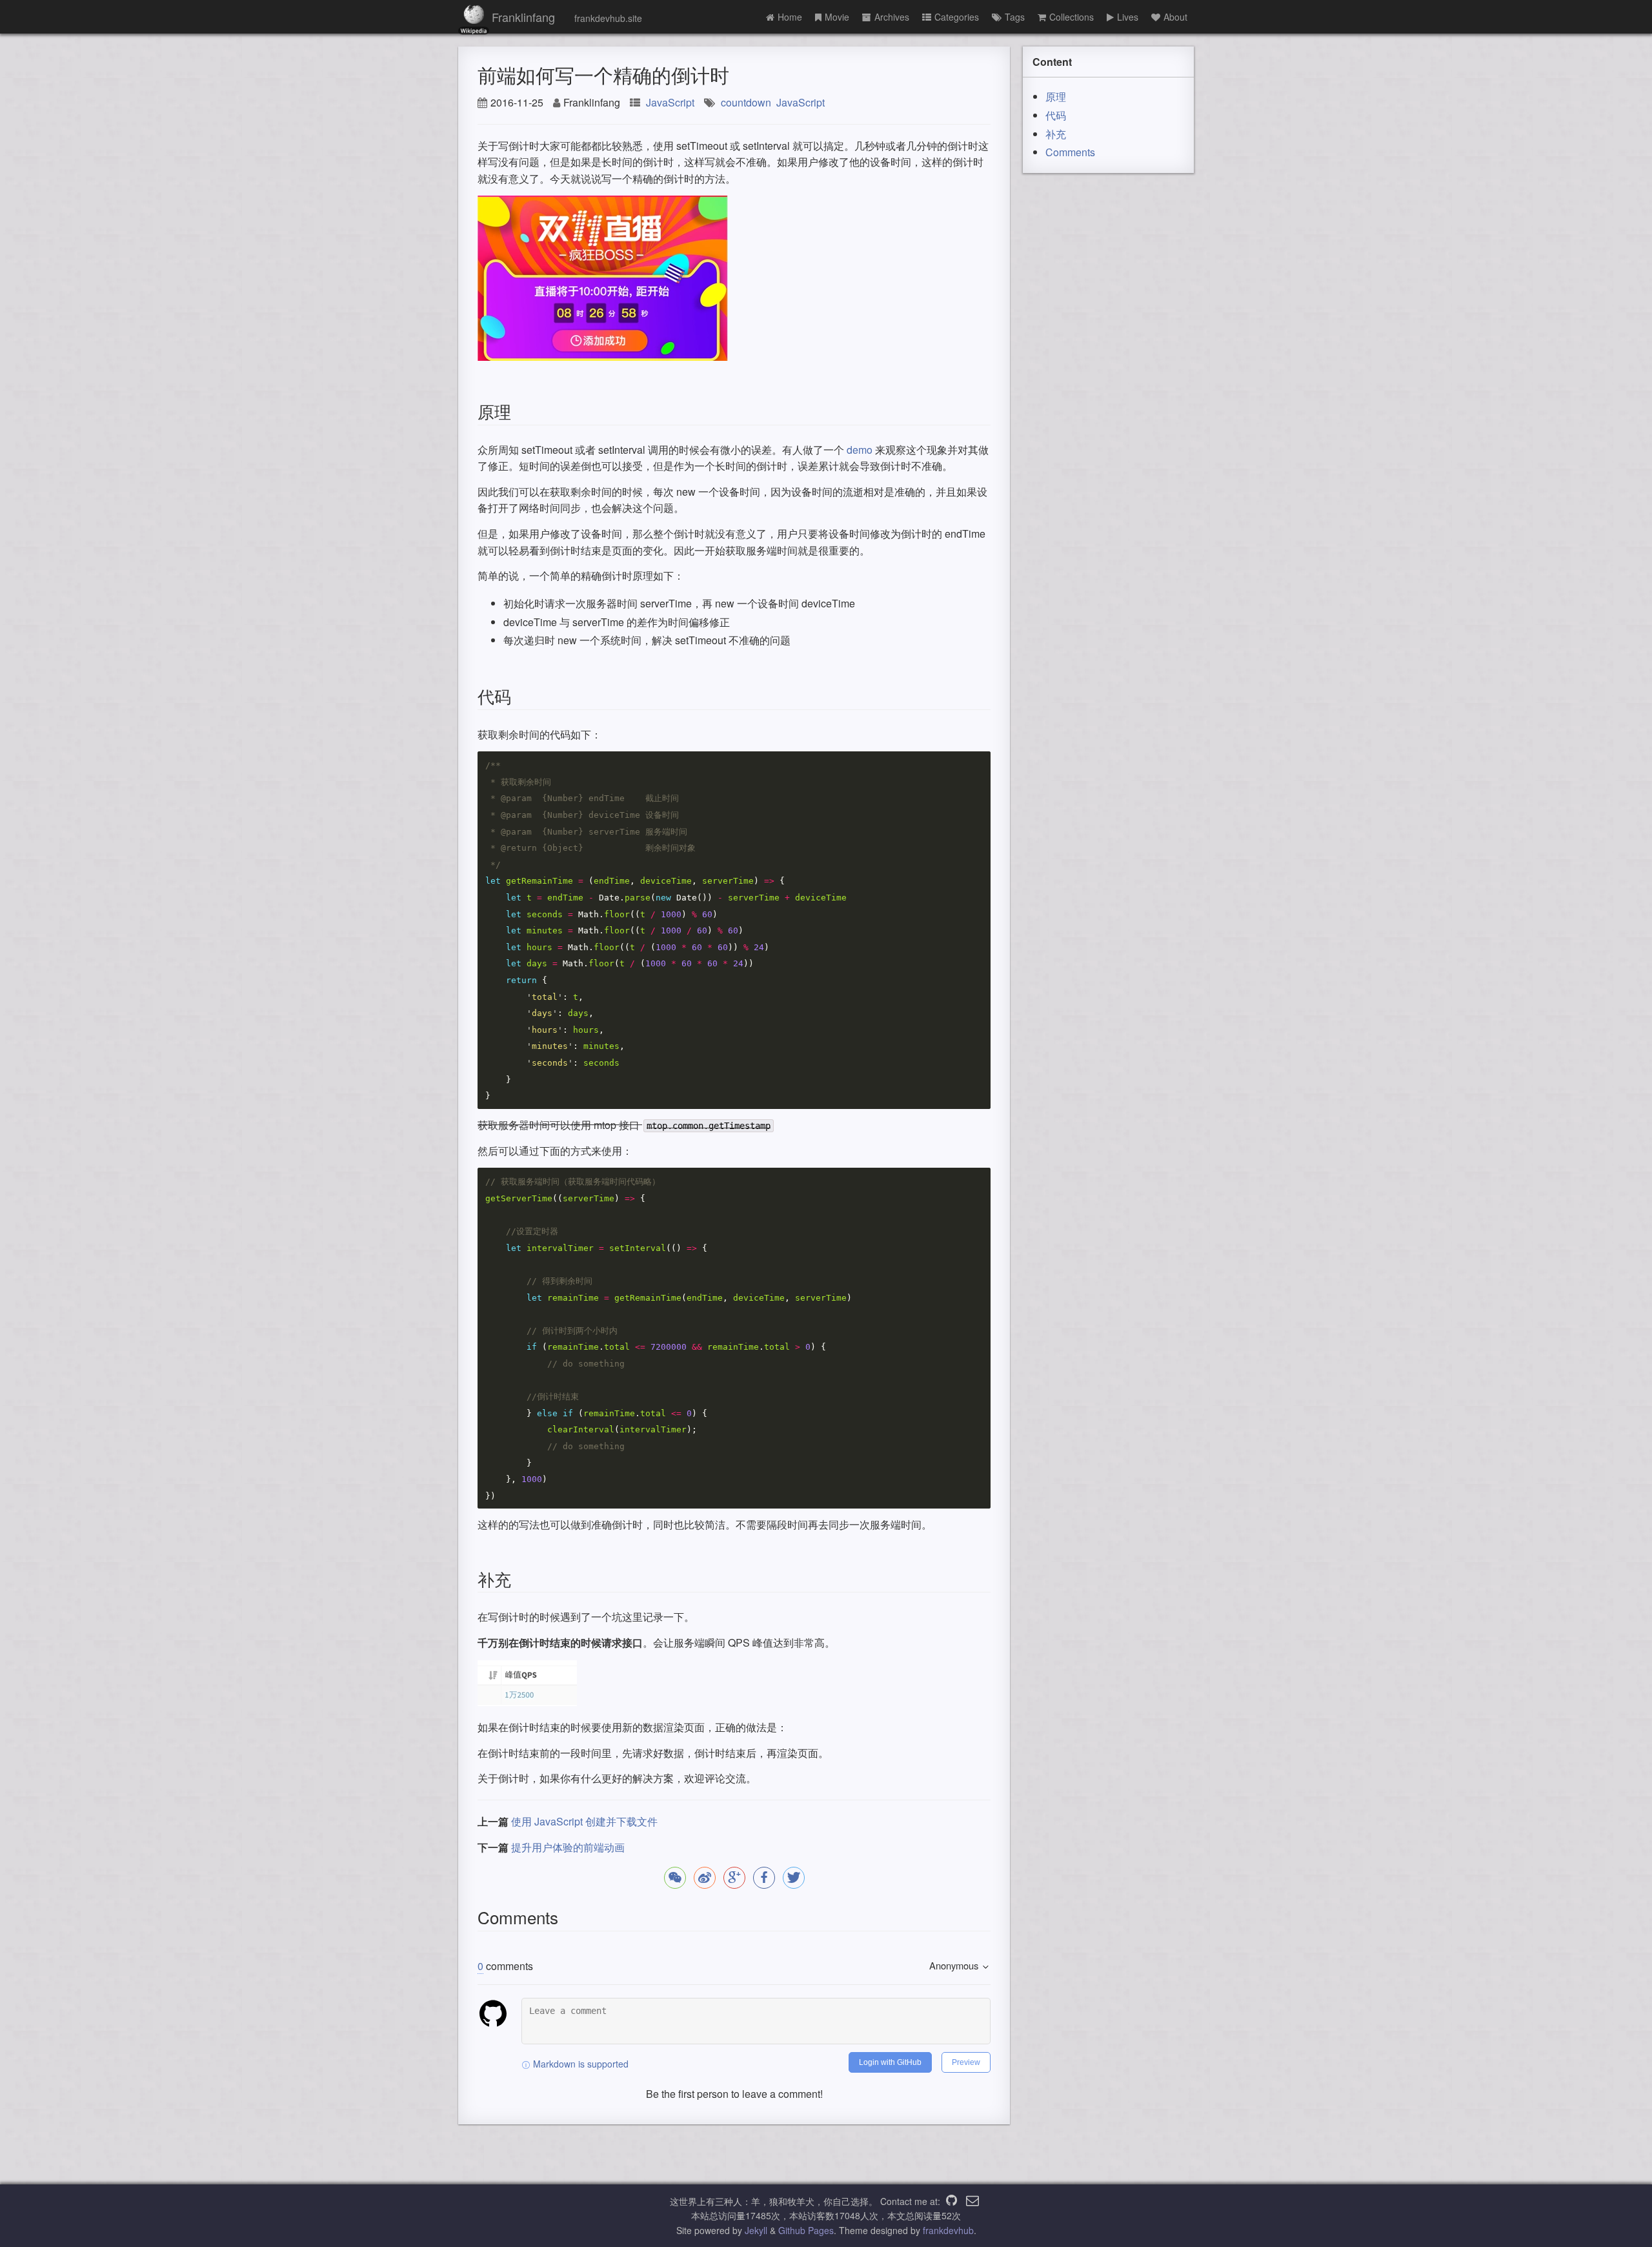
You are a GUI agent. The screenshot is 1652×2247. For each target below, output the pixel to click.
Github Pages (806, 2230)
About (1175, 17)
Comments (1070, 152)
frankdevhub (948, 2230)
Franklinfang (523, 17)
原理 (1056, 97)
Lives (1128, 17)
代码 (1056, 115)
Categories (957, 17)
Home (790, 17)
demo (860, 450)
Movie (837, 17)
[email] (972, 2201)
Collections (1072, 17)
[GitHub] (952, 2201)
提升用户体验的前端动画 (568, 1847)
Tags (1015, 17)
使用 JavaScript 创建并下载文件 (584, 1821)
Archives (892, 17)
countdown (746, 102)
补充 (1056, 134)
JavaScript (670, 102)
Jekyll (756, 2230)
